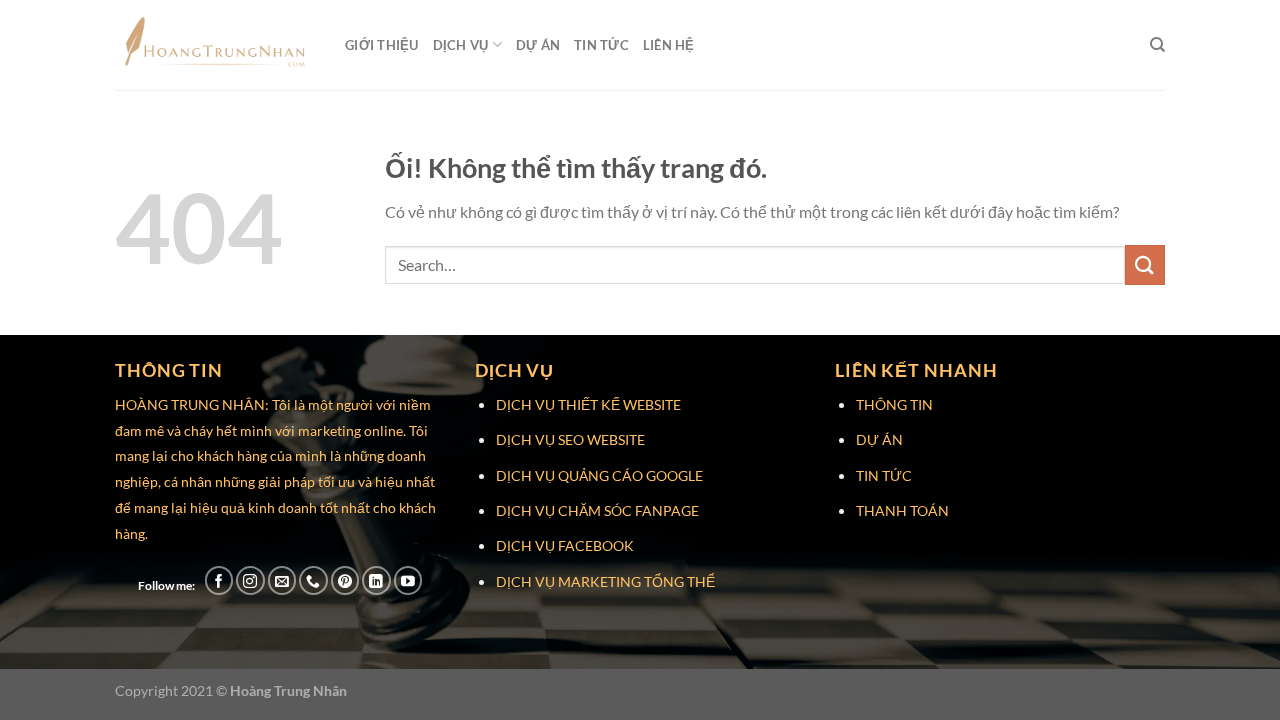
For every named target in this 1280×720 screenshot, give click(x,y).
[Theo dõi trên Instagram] (250, 580)
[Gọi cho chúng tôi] (313, 580)
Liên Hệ (669, 45)
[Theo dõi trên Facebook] (219, 580)
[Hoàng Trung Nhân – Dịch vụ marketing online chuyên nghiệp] (215, 45)
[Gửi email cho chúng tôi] (282, 580)
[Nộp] (1145, 264)
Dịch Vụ (461, 45)
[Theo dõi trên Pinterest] (345, 580)
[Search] (1157, 45)
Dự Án (538, 45)
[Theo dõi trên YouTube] (408, 580)
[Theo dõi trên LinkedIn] (376, 580)
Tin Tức (601, 45)
